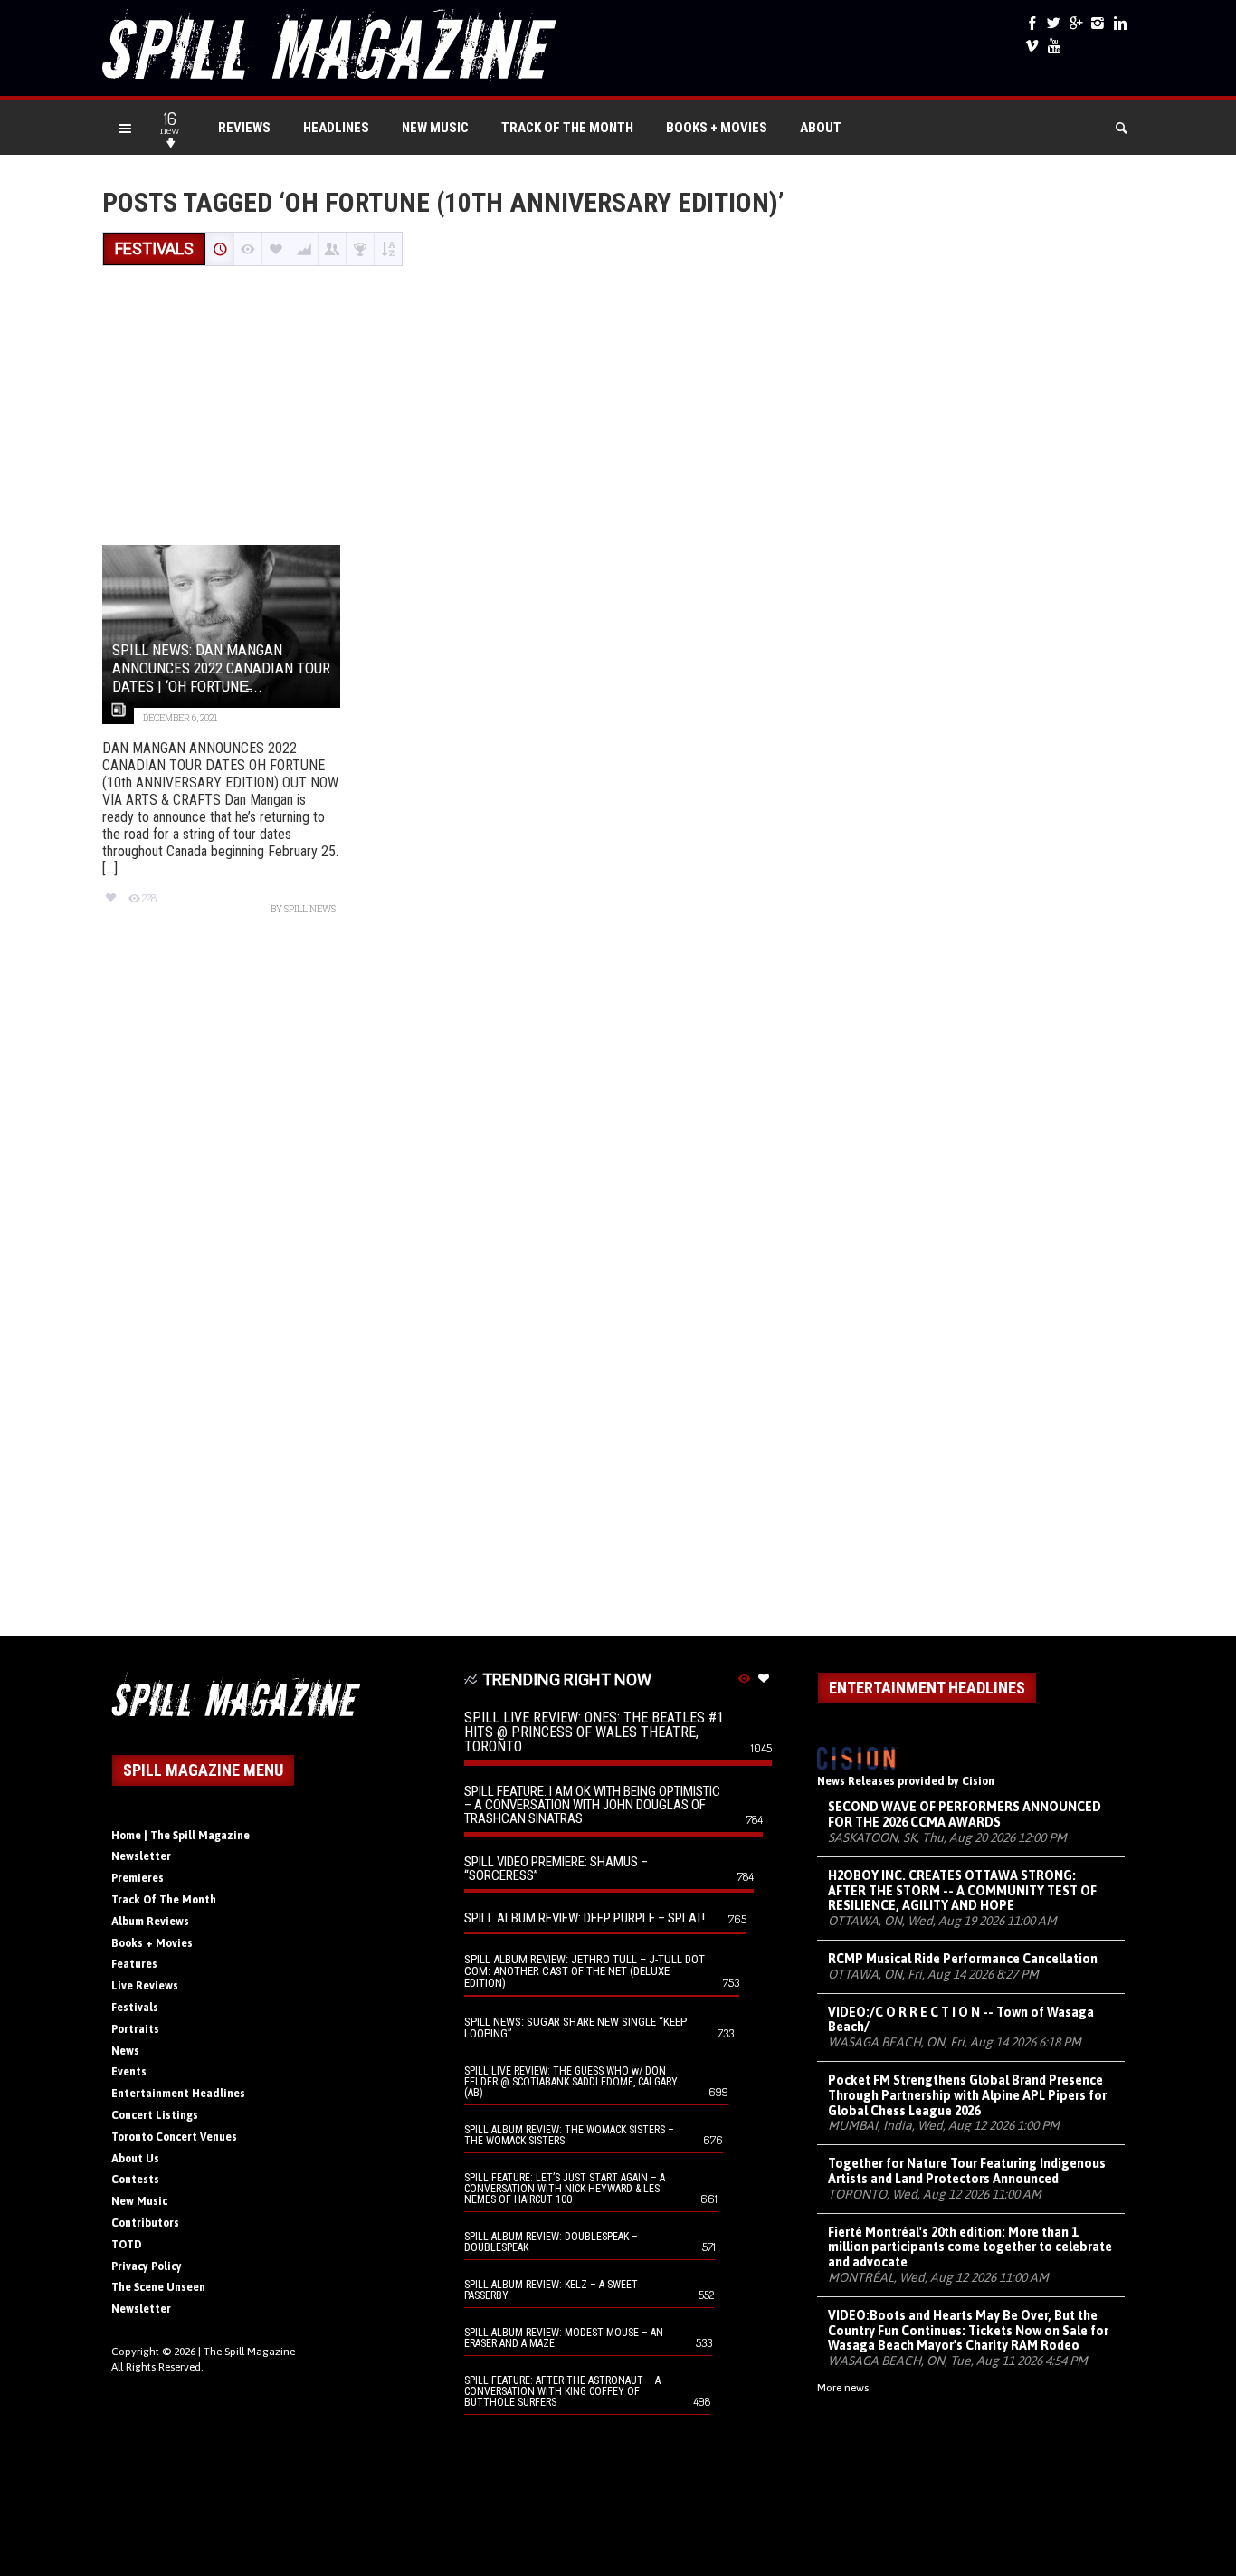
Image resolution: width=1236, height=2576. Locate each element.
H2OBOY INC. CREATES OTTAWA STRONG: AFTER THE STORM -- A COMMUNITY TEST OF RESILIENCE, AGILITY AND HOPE (962, 1891)
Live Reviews (145, 1986)
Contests (135, 2180)
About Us (135, 2159)
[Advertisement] (618, 407)
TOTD (127, 2245)
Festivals (135, 2008)
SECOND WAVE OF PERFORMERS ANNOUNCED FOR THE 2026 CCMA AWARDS (965, 1814)
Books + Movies (717, 128)
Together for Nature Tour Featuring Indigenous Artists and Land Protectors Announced (967, 2171)
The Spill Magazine (249, 2352)
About (821, 128)
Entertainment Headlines (178, 2094)
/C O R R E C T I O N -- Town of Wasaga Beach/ (961, 2020)
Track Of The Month (567, 128)
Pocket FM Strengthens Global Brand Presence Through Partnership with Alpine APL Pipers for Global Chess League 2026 (967, 2095)
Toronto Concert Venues (174, 2137)
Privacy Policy (147, 2266)
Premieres (138, 1878)
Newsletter (141, 1856)
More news (843, 2388)
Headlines (336, 128)
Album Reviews (150, 1922)
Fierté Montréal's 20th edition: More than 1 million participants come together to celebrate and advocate (970, 2247)
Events (129, 2072)
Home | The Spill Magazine (181, 1836)
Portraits (135, 2029)
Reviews (244, 128)
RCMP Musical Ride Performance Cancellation (963, 1959)
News (125, 2051)
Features (134, 1964)
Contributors (145, 2223)
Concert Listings (155, 2115)
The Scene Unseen (158, 2287)
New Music (435, 128)
